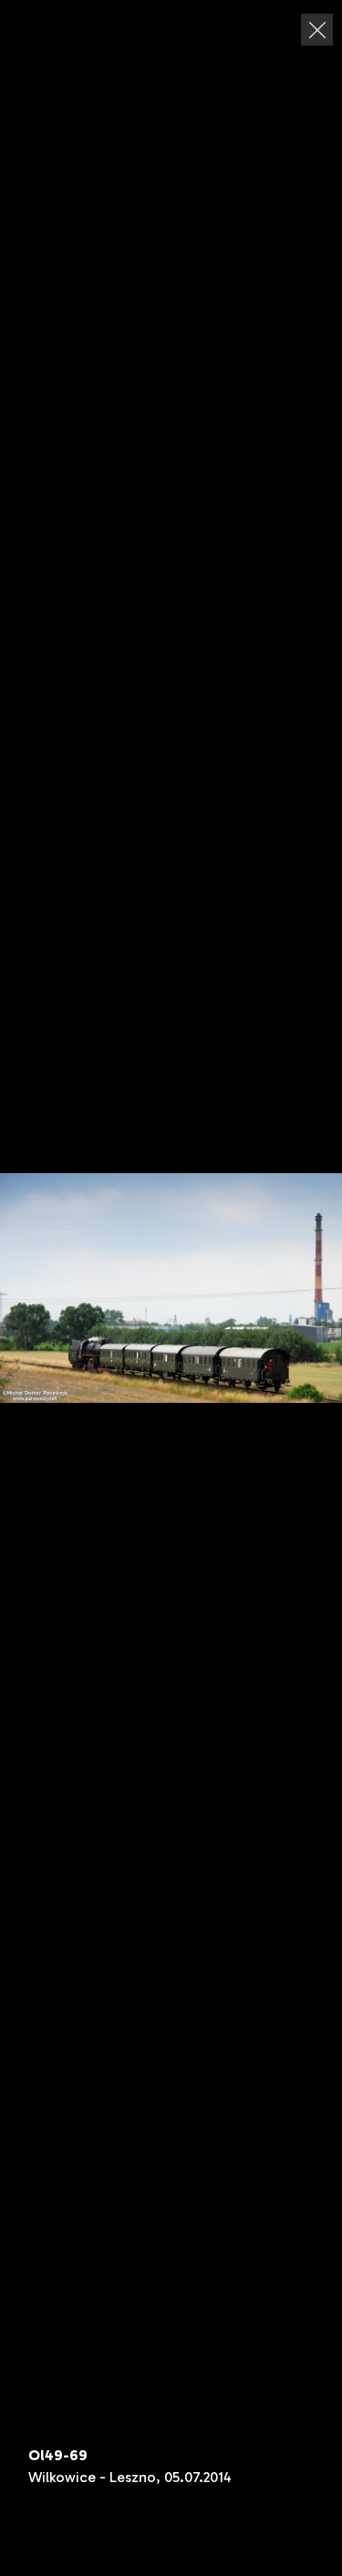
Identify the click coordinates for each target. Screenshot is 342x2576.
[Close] (317, 30)
